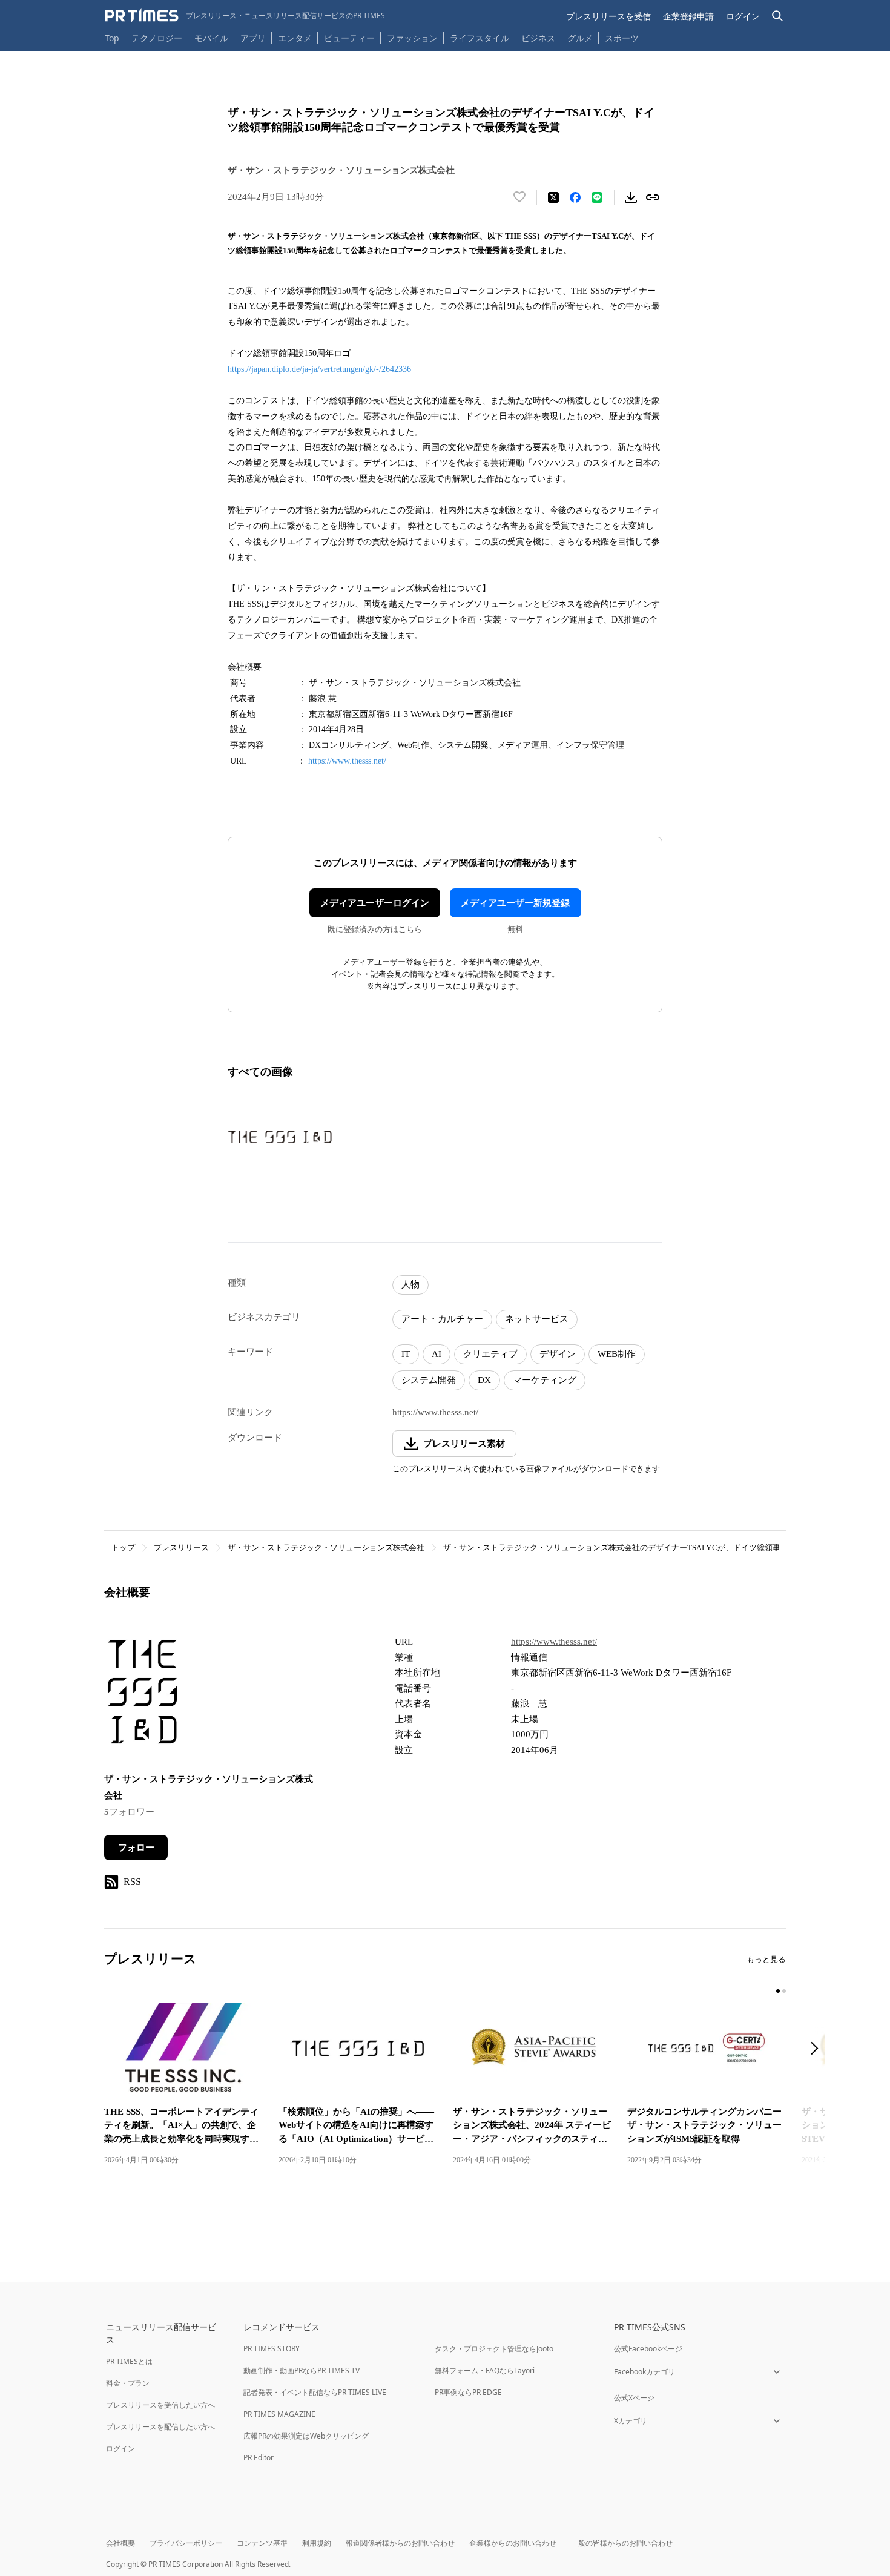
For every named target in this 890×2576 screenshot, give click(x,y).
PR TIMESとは (129, 2361)
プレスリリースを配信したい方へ (160, 2427)
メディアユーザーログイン (375, 903)
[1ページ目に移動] (778, 1991)
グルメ (580, 38)
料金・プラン (128, 2383)
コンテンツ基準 (262, 2543)
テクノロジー (157, 38)
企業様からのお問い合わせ (513, 2543)
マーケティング (545, 1380)
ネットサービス (537, 1319)
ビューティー (349, 38)
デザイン (558, 1354)
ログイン (743, 16)
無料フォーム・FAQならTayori (485, 2370)
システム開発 (429, 1380)
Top (112, 38)
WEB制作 (617, 1354)
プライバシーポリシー (186, 2543)
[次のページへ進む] (818, 2049)
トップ (123, 1547)
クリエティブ (490, 1354)
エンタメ (295, 38)
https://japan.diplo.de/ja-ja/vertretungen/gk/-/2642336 (319, 369)
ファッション (412, 38)
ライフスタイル (480, 38)
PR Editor (259, 2458)
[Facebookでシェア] (575, 197)
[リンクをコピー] (653, 197)
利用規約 (317, 2543)
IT (406, 1354)
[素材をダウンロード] (631, 197)
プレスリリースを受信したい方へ (160, 2405)
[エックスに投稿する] (553, 197)
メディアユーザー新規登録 (515, 903)
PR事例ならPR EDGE (468, 2392)
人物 (410, 1284)
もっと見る (766, 1959)
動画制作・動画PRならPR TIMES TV (302, 2370)
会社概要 (120, 2543)
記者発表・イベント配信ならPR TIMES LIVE (315, 2392)
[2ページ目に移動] (784, 1991)
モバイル (211, 38)
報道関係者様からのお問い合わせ (400, 2543)
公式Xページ (634, 2398)
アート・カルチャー (442, 1319)
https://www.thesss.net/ (347, 761)
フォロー (136, 1848)
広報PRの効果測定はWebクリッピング (306, 2436)
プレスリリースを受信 (608, 16)
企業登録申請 (688, 16)
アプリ (253, 38)
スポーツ (622, 38)
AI (437, 1354)
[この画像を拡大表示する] (280, 1137)
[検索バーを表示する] (778, 16)
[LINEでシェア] (597, 197)
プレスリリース (181, 1547)
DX (484, 1380)
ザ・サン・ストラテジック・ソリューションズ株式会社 (326, 1547)
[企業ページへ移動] (142, 1696)
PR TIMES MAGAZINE (279, 2414)
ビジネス (538, 38)
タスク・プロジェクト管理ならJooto (494, 2349)
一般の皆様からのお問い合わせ (622, 2543)
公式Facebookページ (648, 2349)
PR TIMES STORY (272, 2349)
